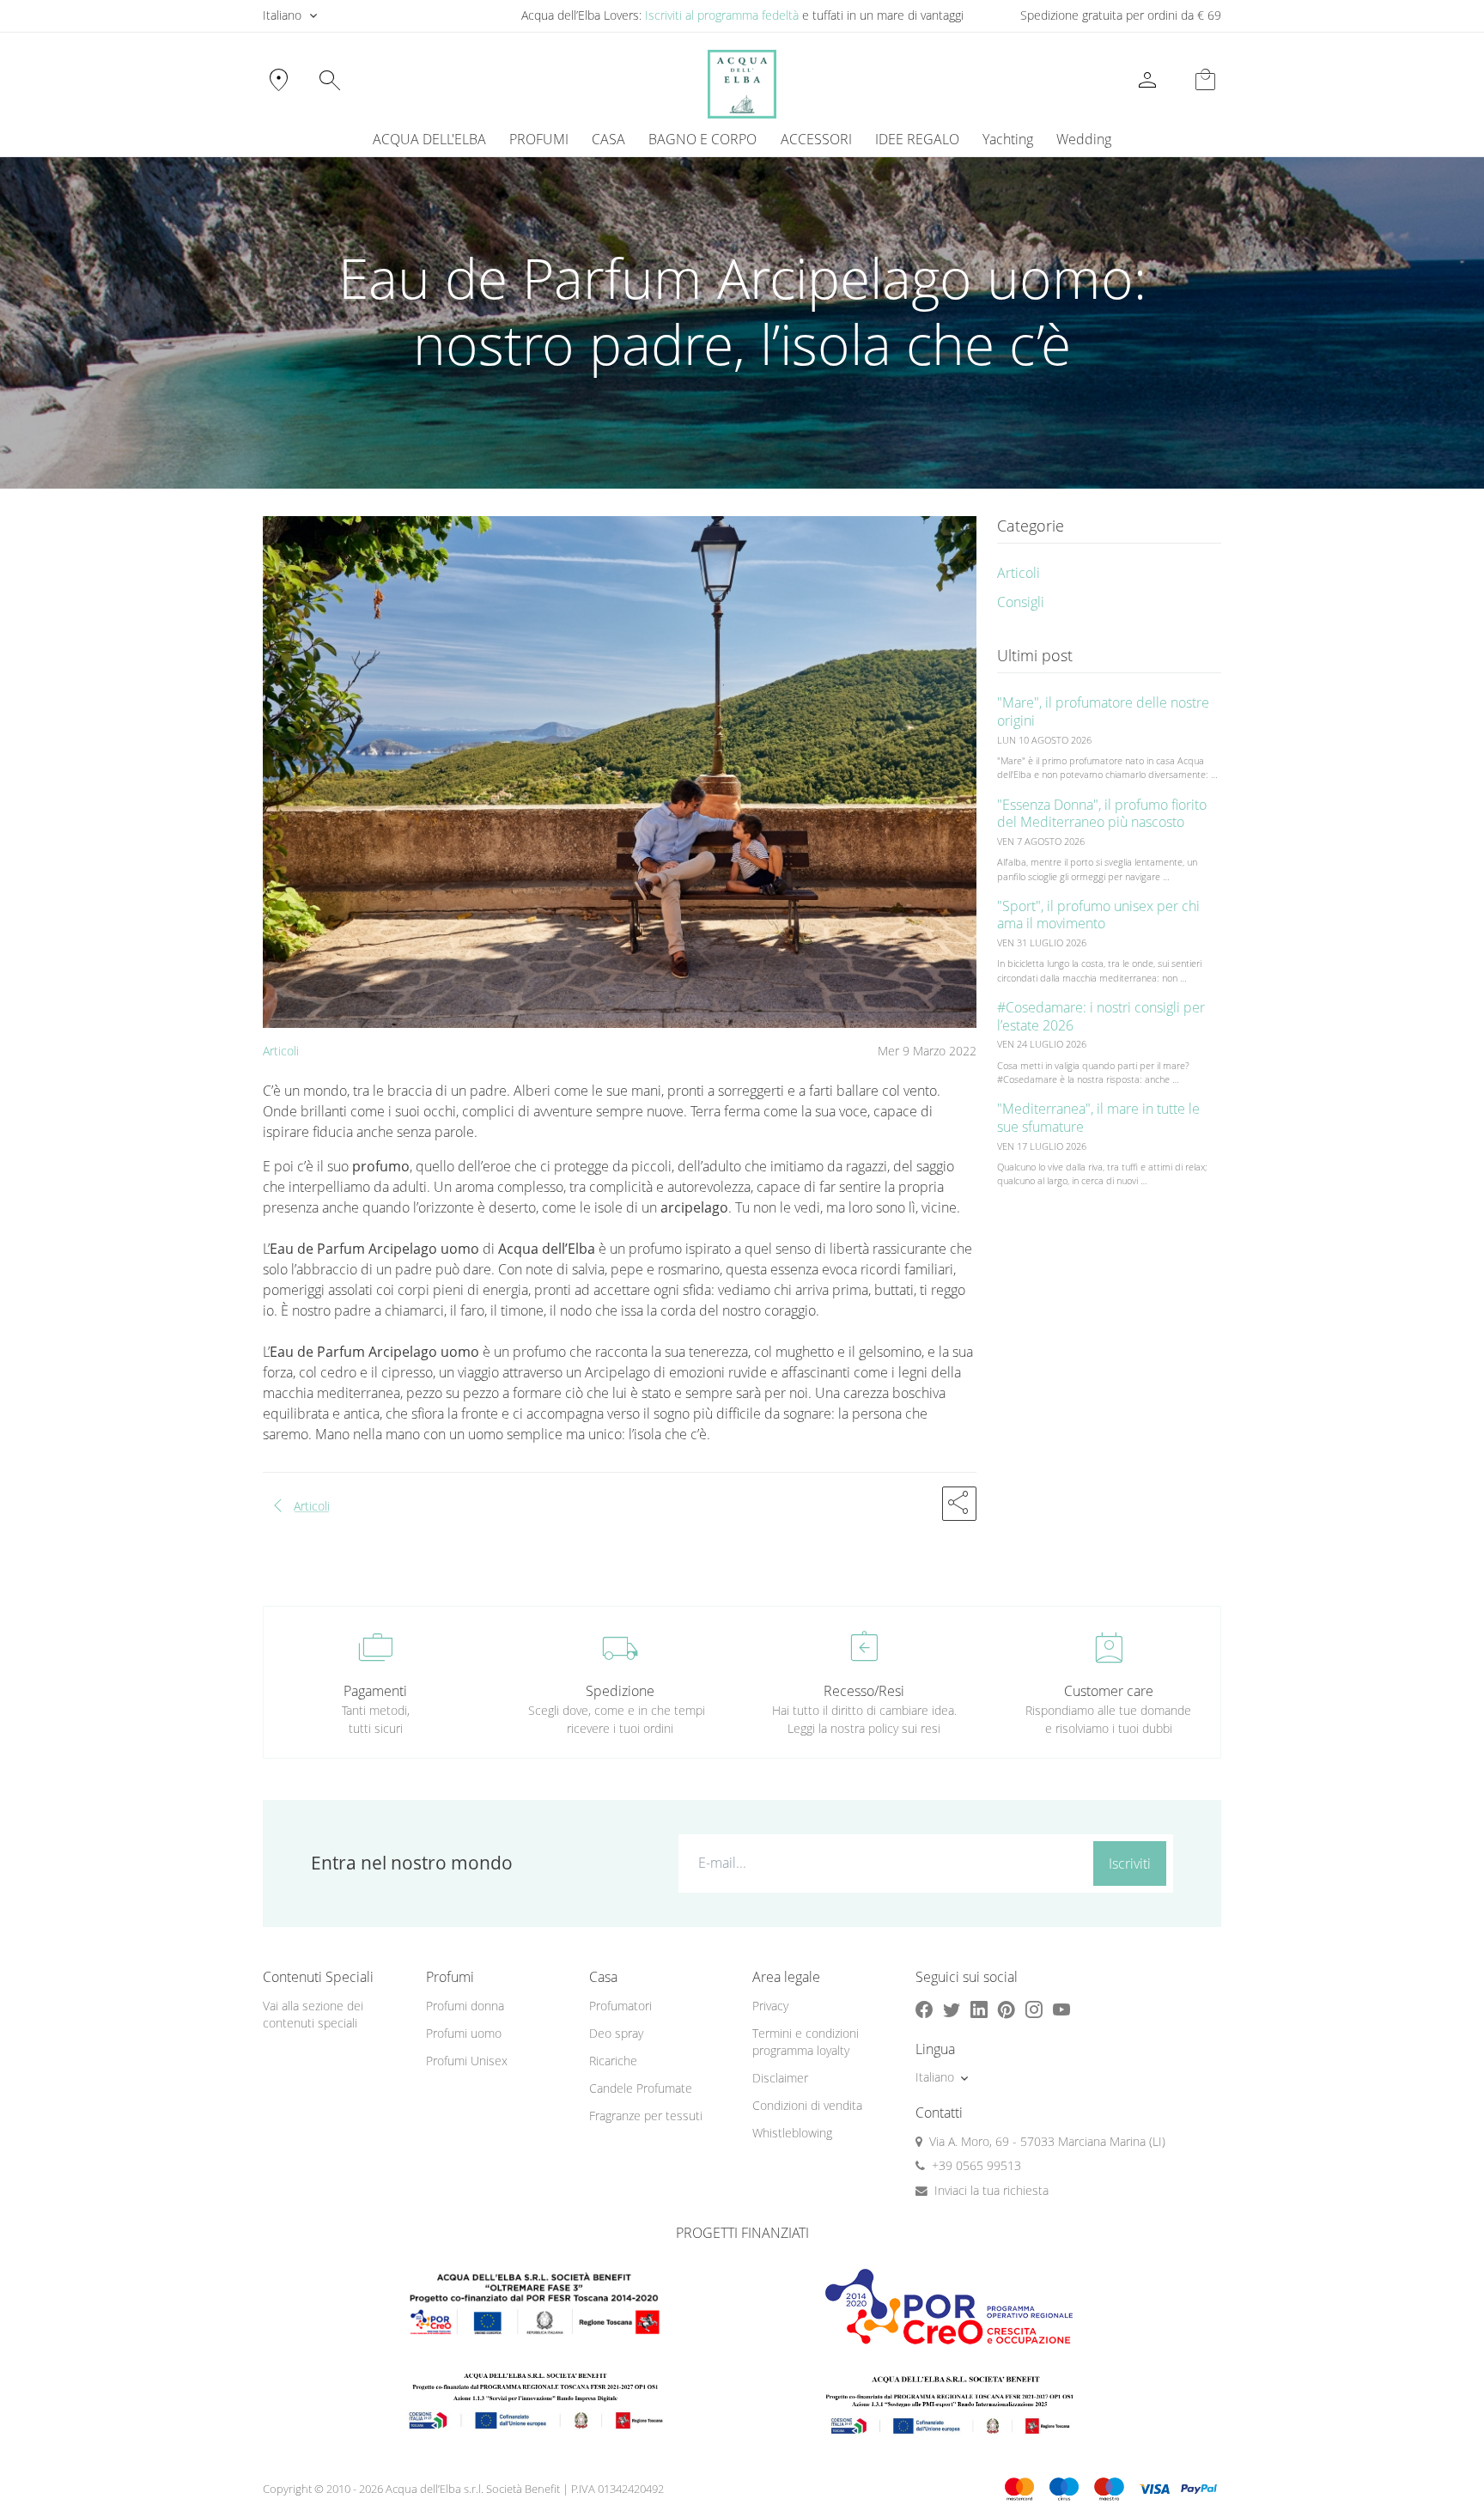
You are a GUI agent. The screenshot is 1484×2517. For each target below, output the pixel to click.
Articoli (281, 1051)
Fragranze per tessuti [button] (646, 2116)
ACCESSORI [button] (816, 139)
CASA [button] (608, 139)
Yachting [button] (1008, 139)
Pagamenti (375, 1691)
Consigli (1021, 602)
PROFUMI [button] (539, 139)
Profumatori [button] (620, 2006)
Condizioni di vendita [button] (807, 2105)
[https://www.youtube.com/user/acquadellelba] (1061, 2010)
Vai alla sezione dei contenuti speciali (313, 2015)
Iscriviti (1130, 1863)
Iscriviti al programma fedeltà (722, 15)
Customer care (1109, 1691)
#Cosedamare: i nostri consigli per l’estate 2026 (1101, 1016)
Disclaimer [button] (780, 2078)
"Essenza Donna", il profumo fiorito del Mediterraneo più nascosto (1102, 814)
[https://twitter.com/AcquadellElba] (952, 2010)
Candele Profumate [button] (641, 2088)
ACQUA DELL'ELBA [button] (429, 139)
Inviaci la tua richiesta (991, 2190)
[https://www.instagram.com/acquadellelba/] (1034, 2010)
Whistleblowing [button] (792, 2133)
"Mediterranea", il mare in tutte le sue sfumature (1098, 1118)
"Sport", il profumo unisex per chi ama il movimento (1098, 915)
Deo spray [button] (616, 2033)
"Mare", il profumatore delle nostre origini (1103, 711)
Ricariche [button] (613, 2061)
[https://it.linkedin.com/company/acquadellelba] (979, 2010)
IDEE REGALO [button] (917, 139)
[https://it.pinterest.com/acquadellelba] (1007, 2010)
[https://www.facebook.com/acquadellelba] (924, 2010)
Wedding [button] (1084, 139)
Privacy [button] (770, 2006)
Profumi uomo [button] (464, 2033)
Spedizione (620, 1691)
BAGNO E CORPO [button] (702, 139)
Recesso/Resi (864, 1691)
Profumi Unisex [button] (467, 2061)
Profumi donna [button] (465, 2006)
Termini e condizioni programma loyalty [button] (806, 2042)
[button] (959, 1504)
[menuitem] (1007, 139)
